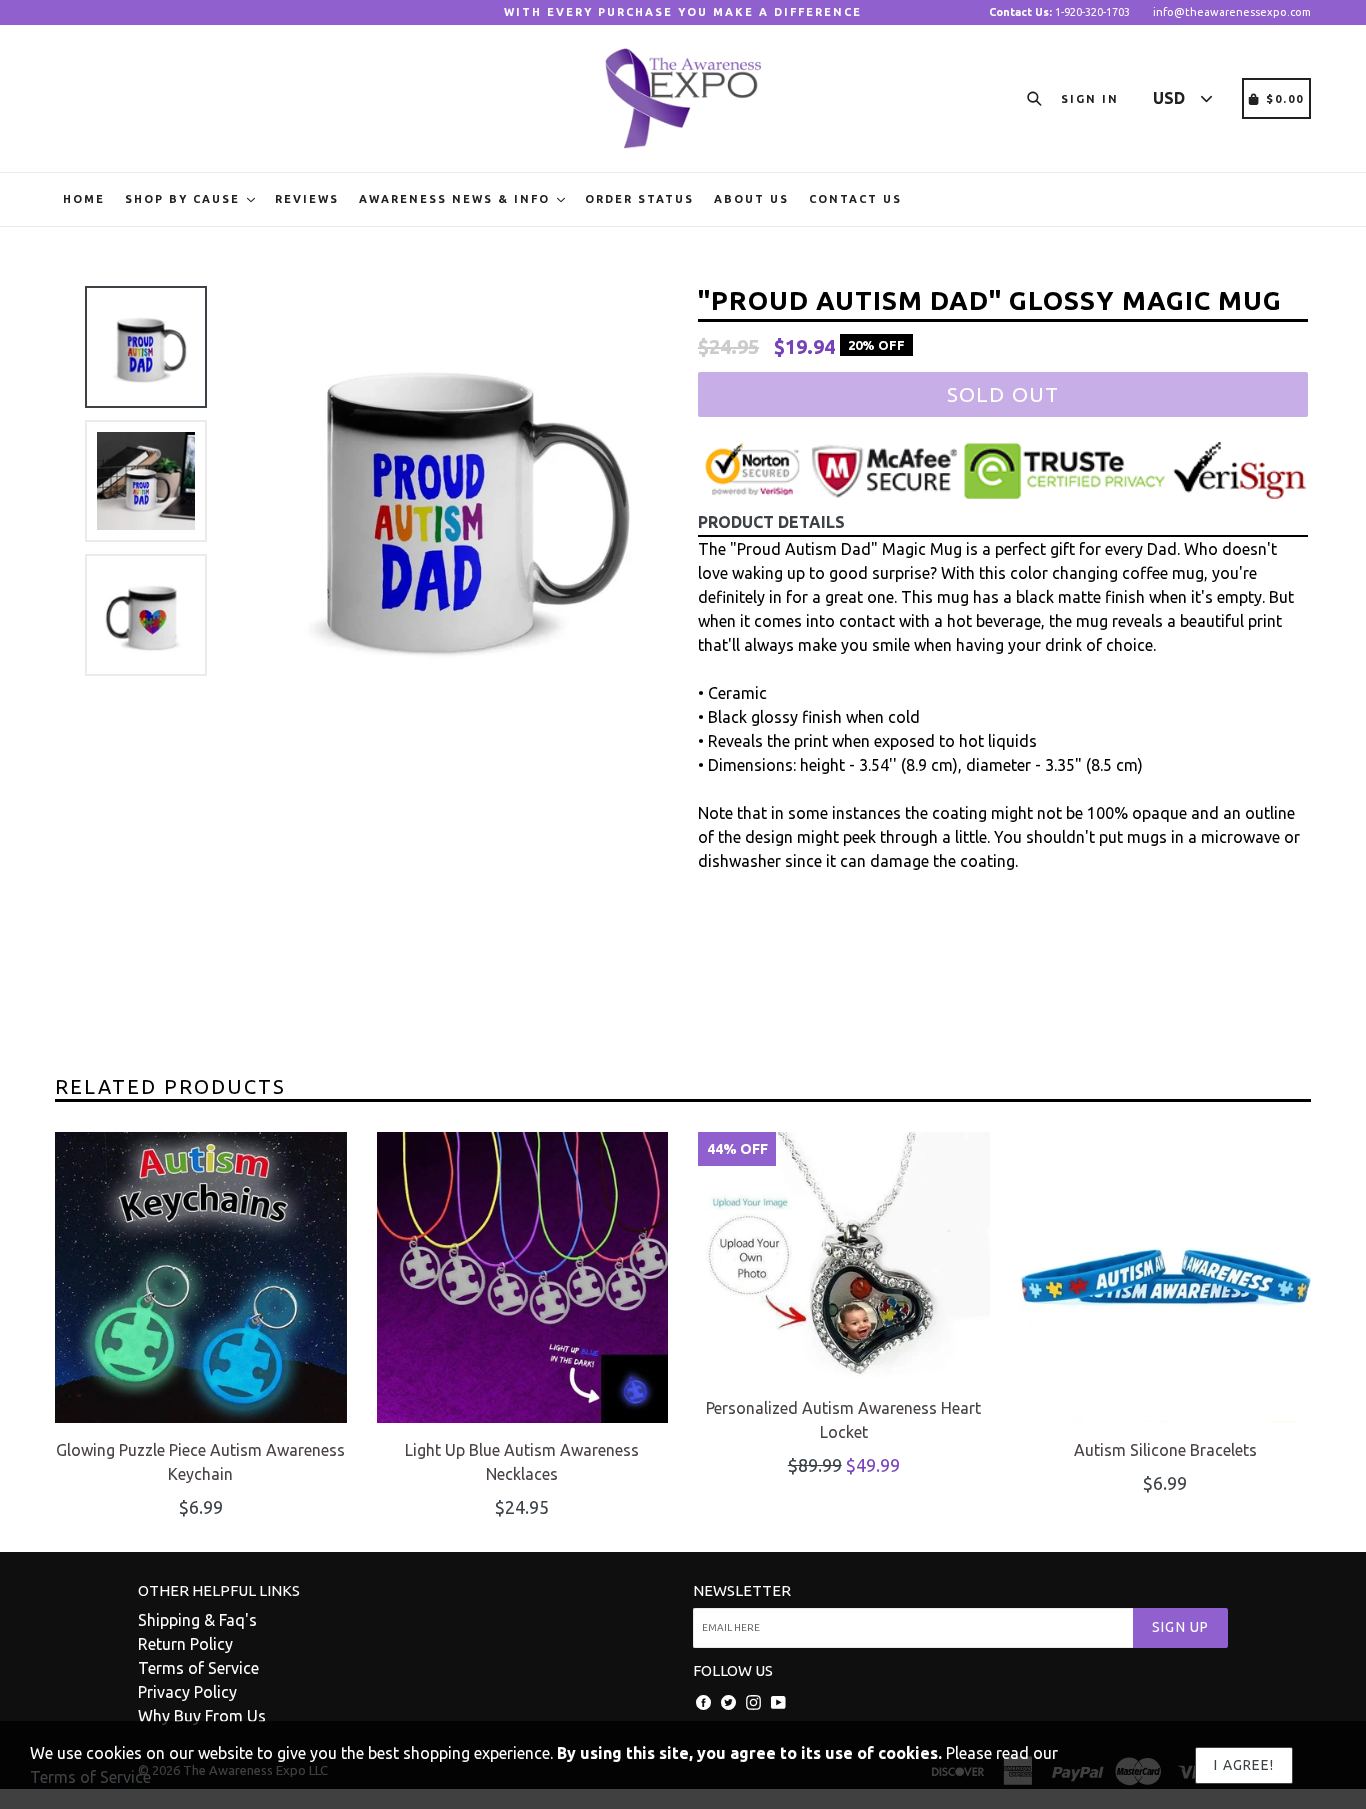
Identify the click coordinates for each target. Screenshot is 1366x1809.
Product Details (771, 522)
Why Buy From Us (202, 1716)
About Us (751, 199)
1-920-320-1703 (1059, 12)
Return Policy (185, 1644)
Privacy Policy (187, 1692)
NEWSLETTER (742, 1590)
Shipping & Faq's (197, 1620)
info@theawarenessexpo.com (1232, 12)
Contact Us (855, 199)
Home (84, 199)
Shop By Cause (185, 199)
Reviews (307, 199)
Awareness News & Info (457, 199)
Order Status (639, 199)
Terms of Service (198, 1668)
